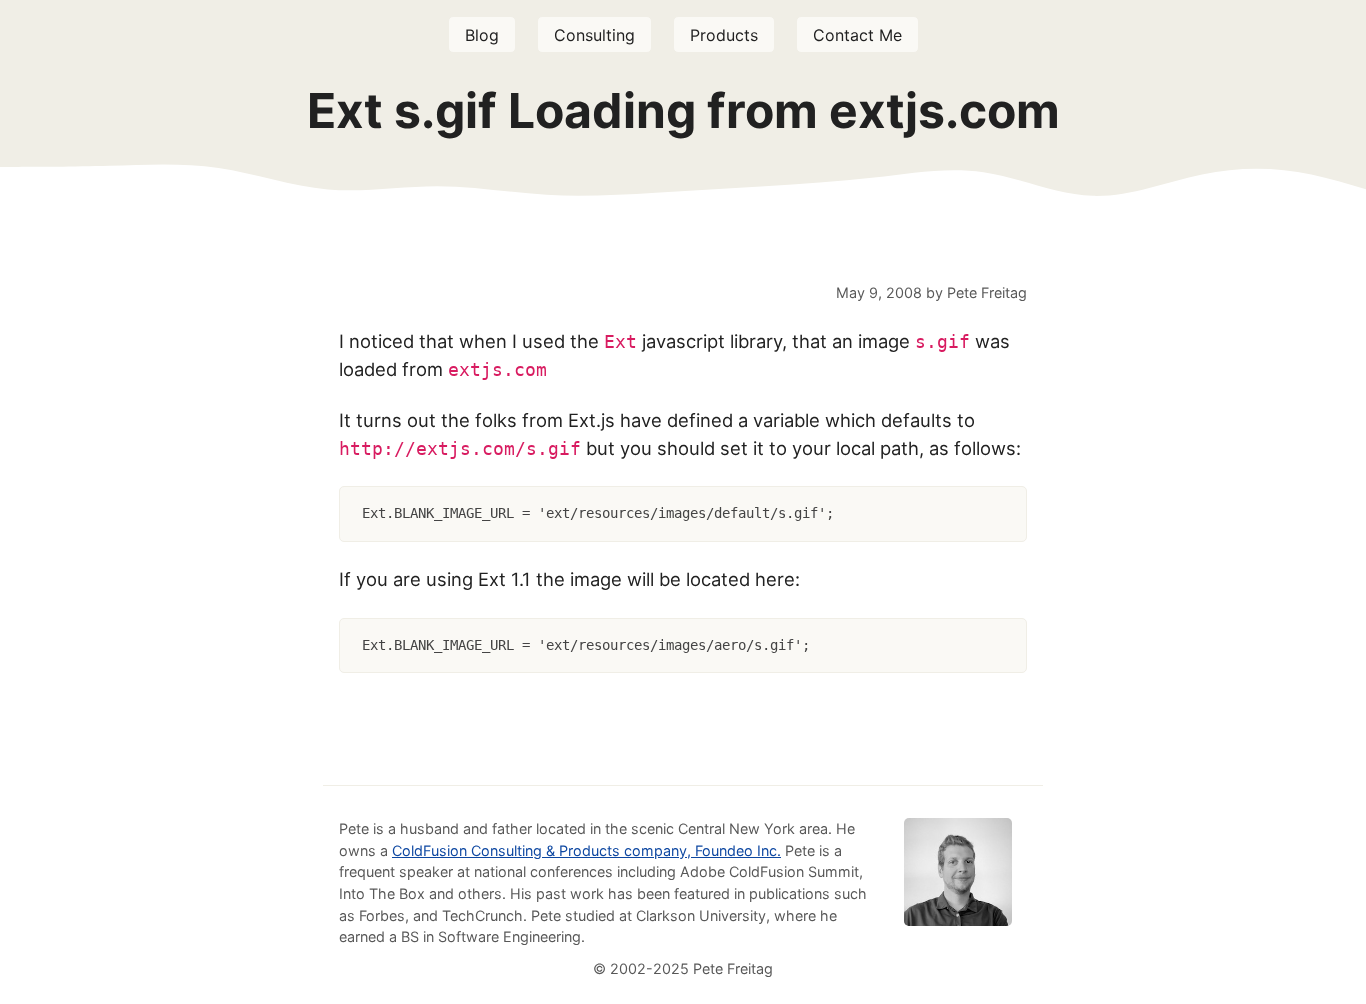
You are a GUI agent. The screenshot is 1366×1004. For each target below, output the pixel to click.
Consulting (594, 35)
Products (724, 35)
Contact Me (857, 35)
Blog (482, 35)
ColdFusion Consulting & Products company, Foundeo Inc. (586, 850)
